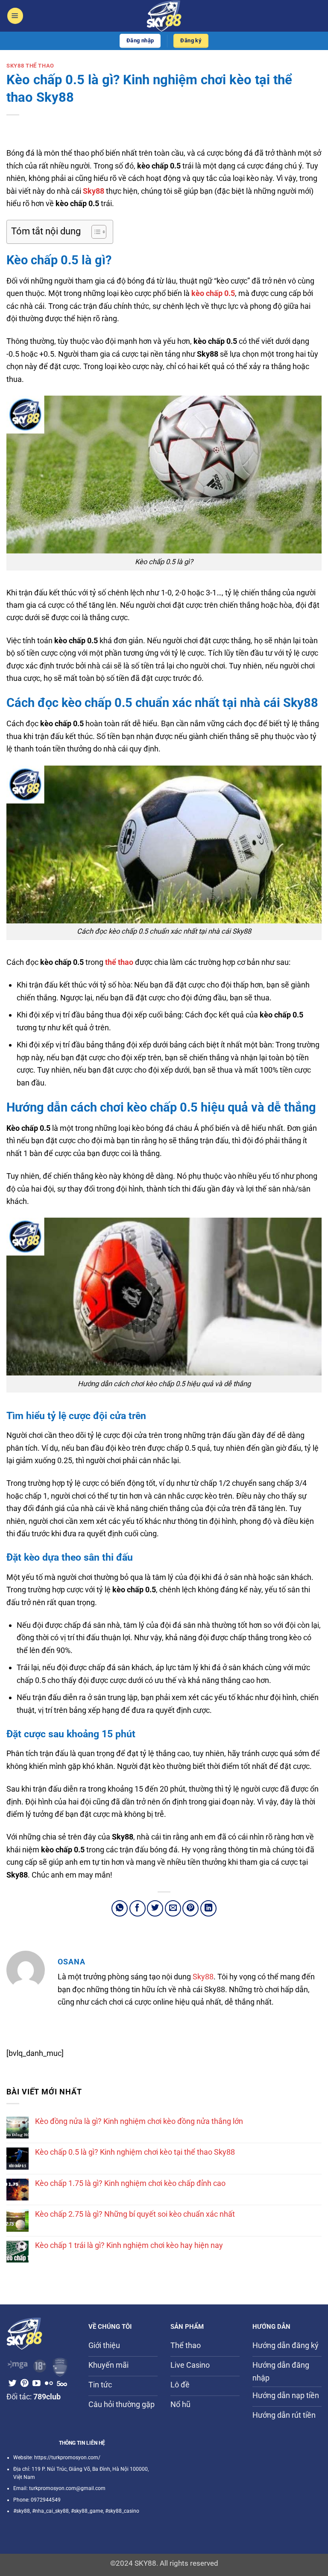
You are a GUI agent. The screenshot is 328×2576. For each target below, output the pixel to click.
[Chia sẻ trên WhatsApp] (120, 1908)
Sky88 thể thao (30, 66)
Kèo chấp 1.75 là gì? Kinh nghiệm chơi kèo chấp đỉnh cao (130, 2183)
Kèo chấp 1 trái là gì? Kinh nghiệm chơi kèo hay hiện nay (129, 2245)
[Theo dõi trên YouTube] (37, 2384)
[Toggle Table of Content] (95, 232)
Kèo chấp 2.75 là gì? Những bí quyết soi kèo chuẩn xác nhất (135, 2214)
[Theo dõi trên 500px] (62, 2384)
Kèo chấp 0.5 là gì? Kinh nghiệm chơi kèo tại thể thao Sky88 (135, 2152)
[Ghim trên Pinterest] (190, 1908)
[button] (15, 16)
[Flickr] (49, 2384)
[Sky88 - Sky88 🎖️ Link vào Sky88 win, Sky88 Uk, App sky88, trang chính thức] (164, 16)
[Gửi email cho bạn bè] (173, 1908)
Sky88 (203, 1977)
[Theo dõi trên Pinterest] (25, 2384)
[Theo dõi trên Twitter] (13, 2384)
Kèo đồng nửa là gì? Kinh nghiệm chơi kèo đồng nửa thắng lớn (139, 2121)
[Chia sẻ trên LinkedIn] (208, 1908)
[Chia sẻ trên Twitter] (155, 1908)
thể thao (119, 962)
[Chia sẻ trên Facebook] (138, 1908)
